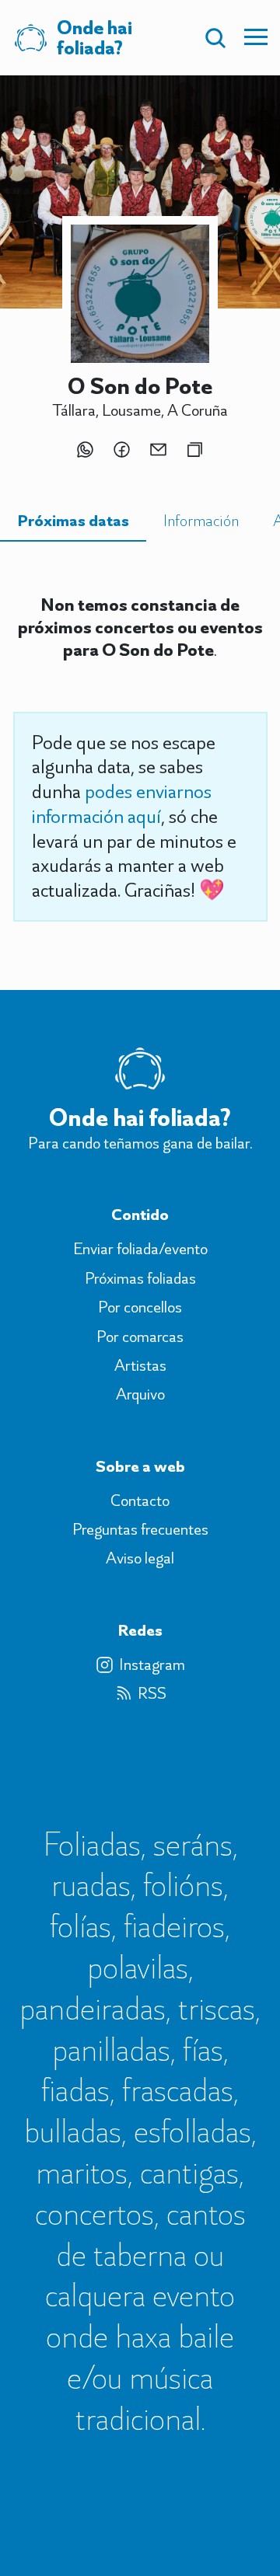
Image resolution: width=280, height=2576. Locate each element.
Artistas (140, 1365)
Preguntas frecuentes (140, 1529)
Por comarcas (140, 1337)
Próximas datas (73, 520)
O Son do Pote (140, 385)
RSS (152, 1693)
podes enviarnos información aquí (122, 803)
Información (201, 520)
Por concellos (140, 1307)
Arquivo (140, 1394)
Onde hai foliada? (140, 1117)
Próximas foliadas (140, 1278)
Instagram (152, 1664)
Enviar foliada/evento (140, 1249)
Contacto (140, 1501)
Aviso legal (140, 1558)
